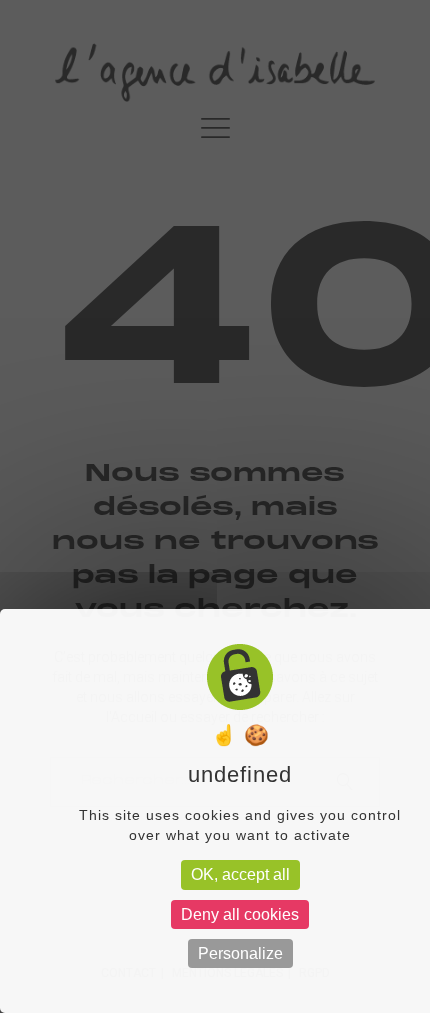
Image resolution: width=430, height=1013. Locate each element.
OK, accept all (240, 874)
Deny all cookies (240, 914)
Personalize (240, 953)
